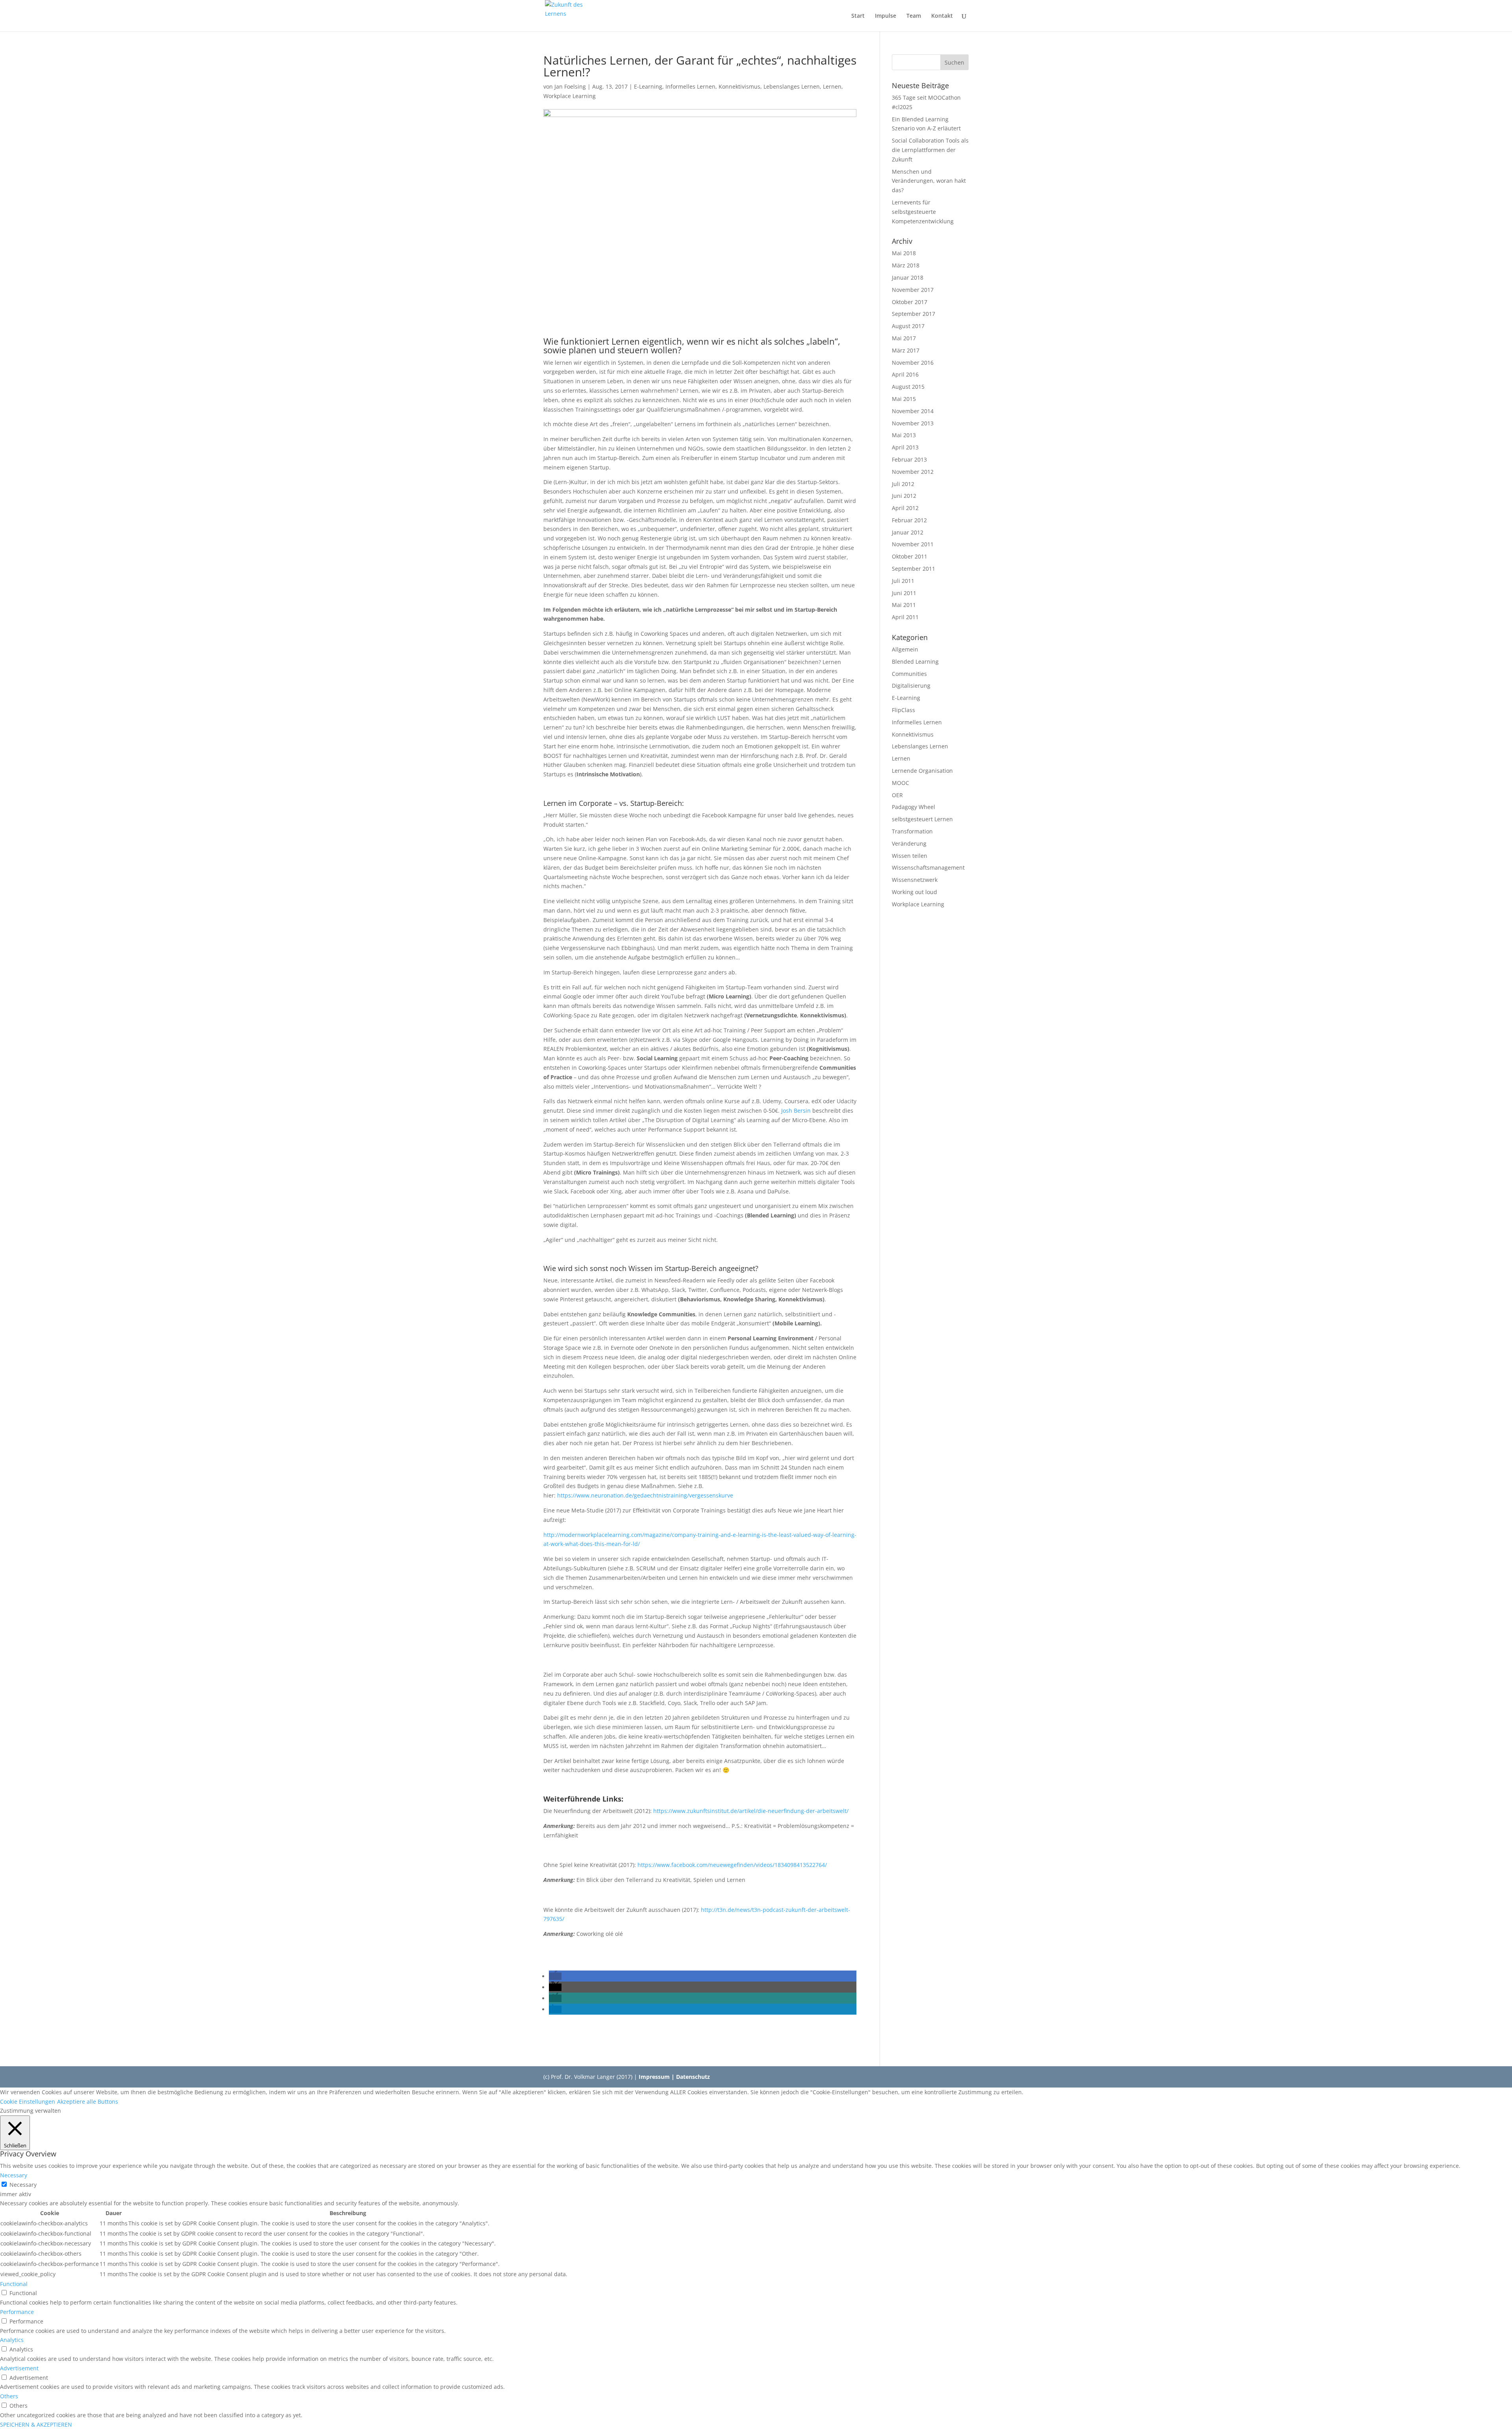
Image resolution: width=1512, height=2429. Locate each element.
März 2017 (906, 350)
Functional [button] (14, 2284)
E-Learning (648, 86)
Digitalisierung (911, 686)
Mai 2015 (904, 399)
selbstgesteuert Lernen (922, 819)
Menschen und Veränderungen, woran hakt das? (929, 181)
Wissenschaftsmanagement (928, 867)
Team (914, 16)
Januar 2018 (908, 277)
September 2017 (913, 314)
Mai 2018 (904, 253)
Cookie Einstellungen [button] (28, 2101)
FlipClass (903, 710)
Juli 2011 (903, 581)
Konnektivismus (739, 86)
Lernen (832, 86)
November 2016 (913, 363)
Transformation (912, 831)
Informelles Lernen (690, 86)
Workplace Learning (570, 96)
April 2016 (905, 374)
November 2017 (913, 290)
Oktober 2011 (910, 556)
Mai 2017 (904, 338)
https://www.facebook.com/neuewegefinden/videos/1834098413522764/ (732, 1865)
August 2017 (908, 326)
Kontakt (942, 16)
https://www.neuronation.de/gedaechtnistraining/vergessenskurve (645, 1495)
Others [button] (9, 2396)
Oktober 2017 (910, 302)
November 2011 (913, 544)
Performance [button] (17, 2312)
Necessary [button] (14, 2175)
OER (897, 795)
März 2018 (906, 265)
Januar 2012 (908, 532)
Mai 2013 (904, 435)
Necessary (23, 2185)
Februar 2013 (909, 459)
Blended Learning (915, 662)
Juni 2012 (904, 496)
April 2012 (905, 508)
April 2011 (905, 617)
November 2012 (913, 472)
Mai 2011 (904, 605)
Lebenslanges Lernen (792, 86)
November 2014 (913, 411)
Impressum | (657, 2077)
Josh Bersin (796, 1111)
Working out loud (914, 892)
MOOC (901, 783)
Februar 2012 (909, 520)
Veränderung (909, 843)
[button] (555, 1976)
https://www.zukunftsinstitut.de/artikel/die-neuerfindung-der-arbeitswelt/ (751, 1811)
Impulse (886, 16)
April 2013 (905, 447)
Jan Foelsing (570, 86)
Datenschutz (693, 2077)
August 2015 (908, 387)
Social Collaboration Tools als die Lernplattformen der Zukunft (930, 150)
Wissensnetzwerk (915, 880)
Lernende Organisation (922, 771)
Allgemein (905, 649)
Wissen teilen (910, 856)
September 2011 (913, 569)
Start (858, 16)
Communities (909, 674)
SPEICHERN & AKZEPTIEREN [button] (36, 2424)
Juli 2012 (903, 484)
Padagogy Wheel (913, 807)
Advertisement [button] (19, 2368)
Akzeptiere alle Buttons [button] (88, 2101)
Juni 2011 (904, 593)
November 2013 (913, 423)
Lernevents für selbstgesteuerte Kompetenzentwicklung (923, 212)
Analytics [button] (12, 2340)
